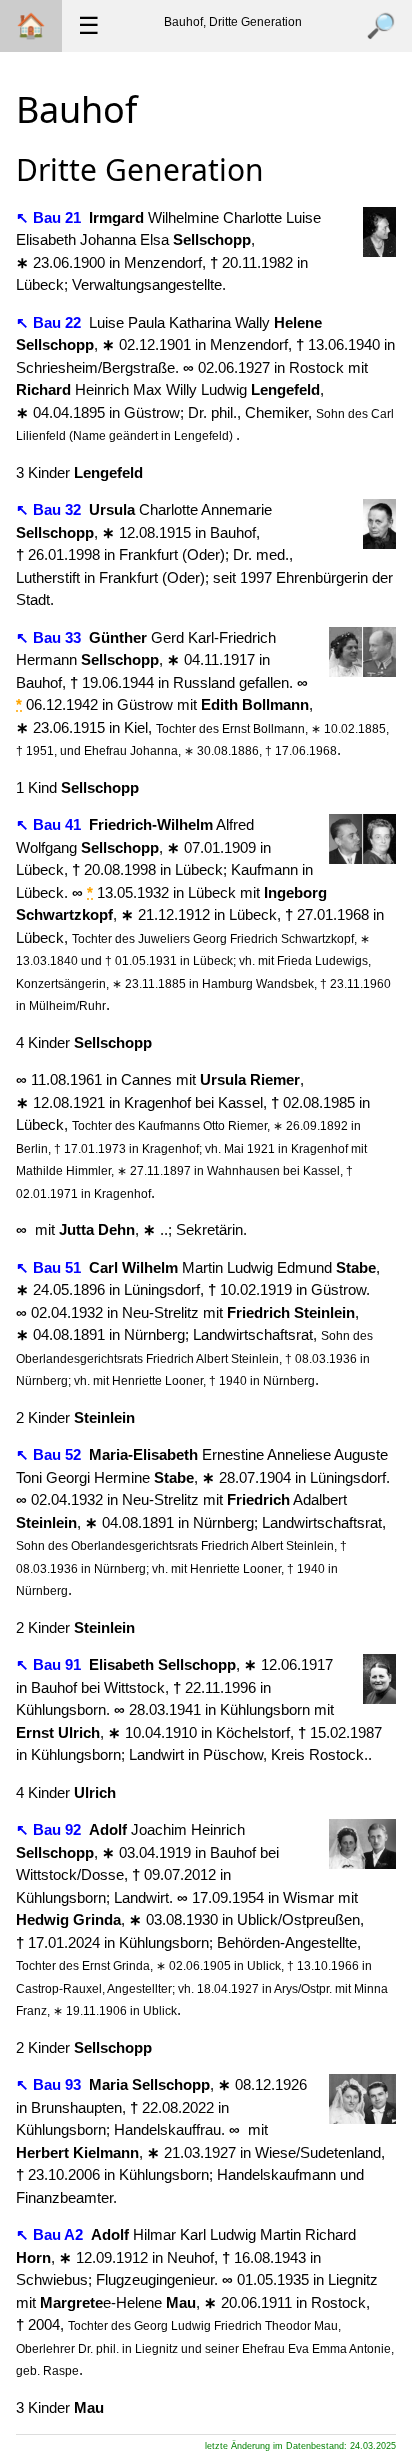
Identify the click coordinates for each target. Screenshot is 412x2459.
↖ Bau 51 (50, 1267)
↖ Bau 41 (50, 824)
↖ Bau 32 (50, 509)
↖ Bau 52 (50, 1454)
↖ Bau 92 (50, 1829)
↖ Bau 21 (50, 217)
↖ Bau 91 (50, 1664)
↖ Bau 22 (50, 322)
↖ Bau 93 (50, 2084)
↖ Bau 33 (50, 637)
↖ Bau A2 (51, 2234)
